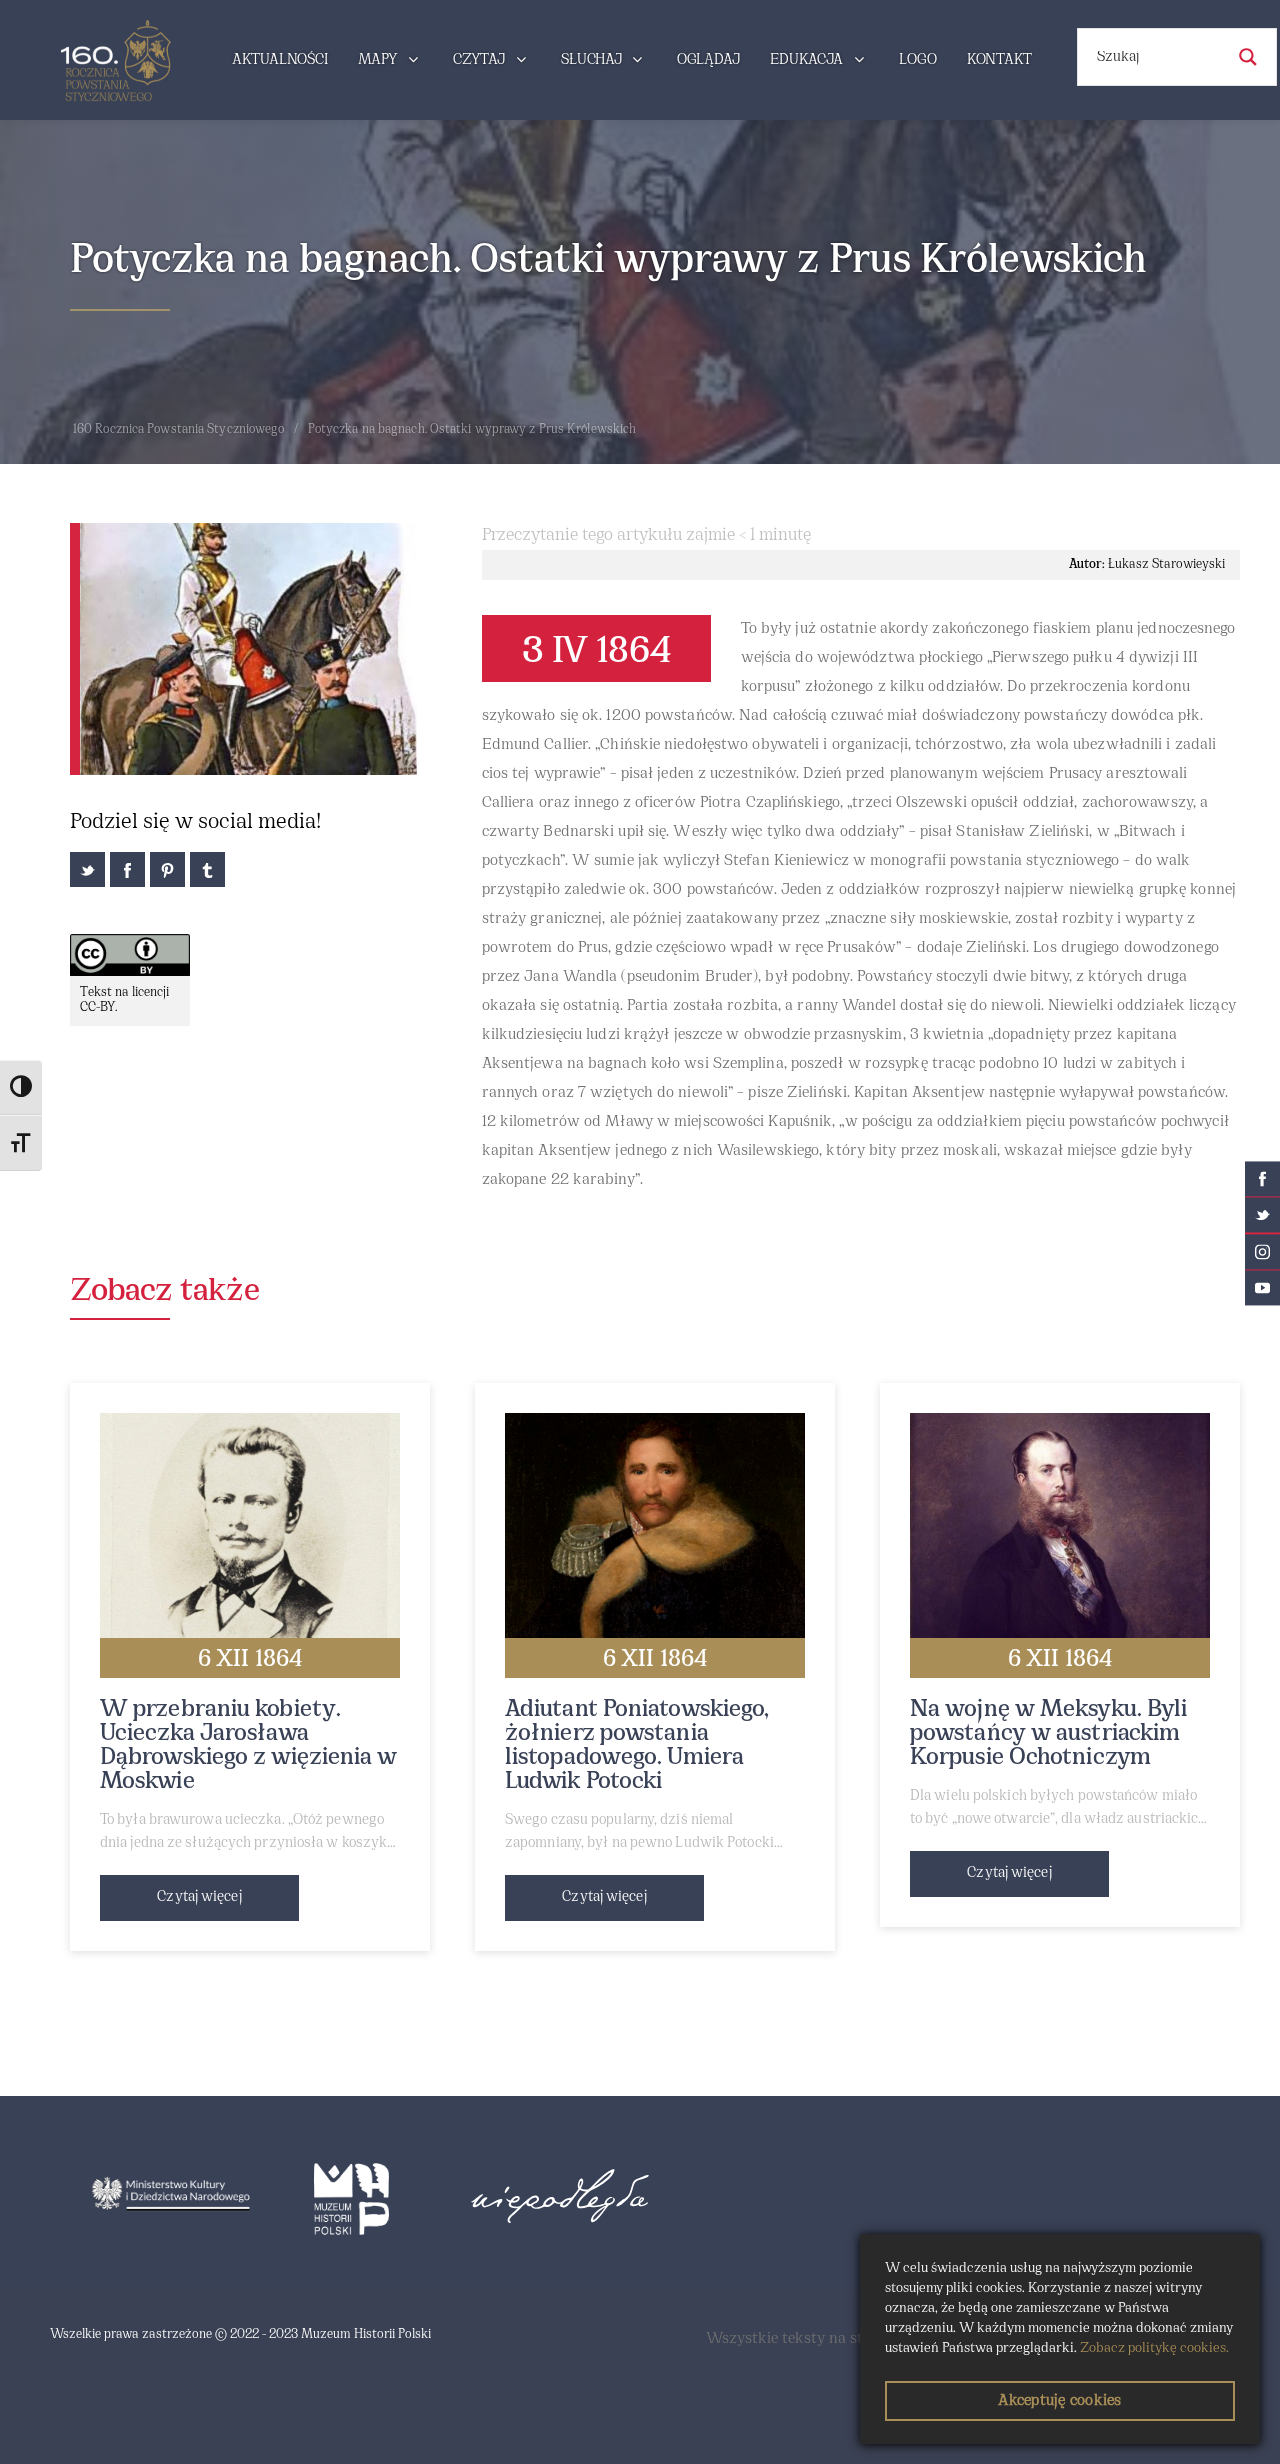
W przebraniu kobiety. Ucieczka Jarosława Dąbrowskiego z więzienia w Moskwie (249, 1746)
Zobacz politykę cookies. (1154, 2348)
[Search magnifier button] (1248, 57)
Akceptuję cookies (1059, 2401)
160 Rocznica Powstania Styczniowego (179, 430)
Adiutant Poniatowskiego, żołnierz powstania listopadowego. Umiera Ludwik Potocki (637, 1746)
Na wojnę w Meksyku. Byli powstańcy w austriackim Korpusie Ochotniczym (1048, 1734)
